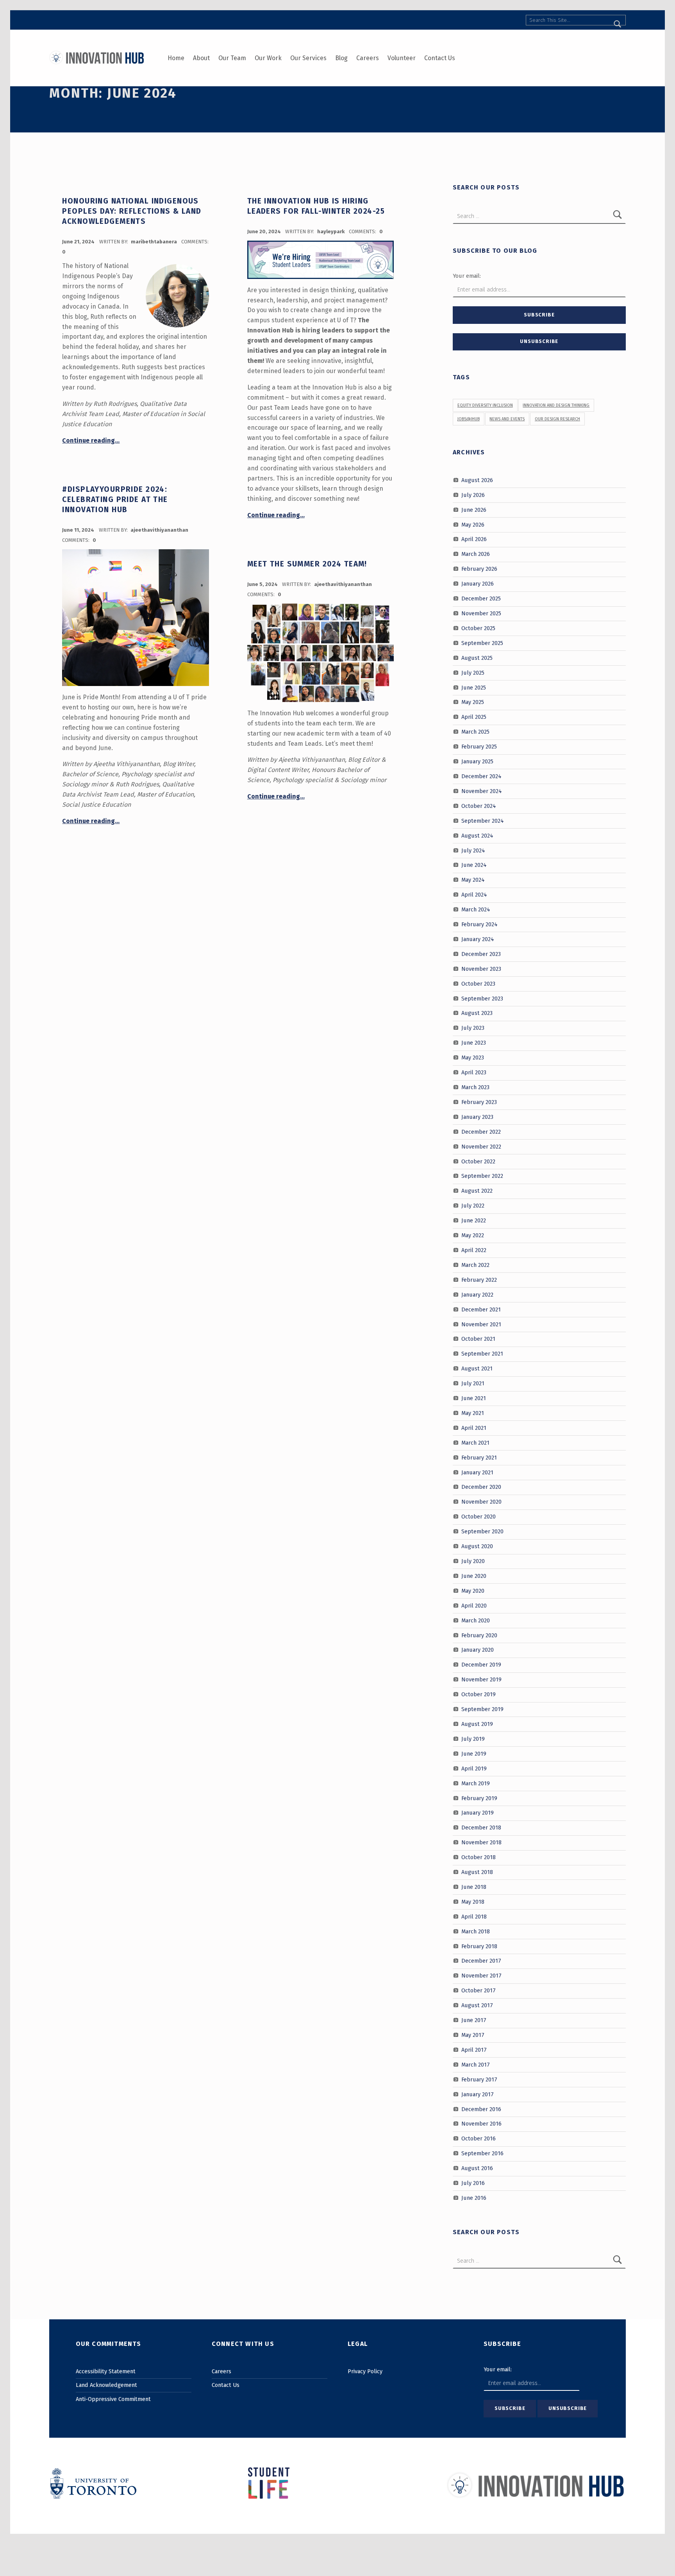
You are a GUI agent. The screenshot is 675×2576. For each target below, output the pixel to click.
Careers (368, 58)
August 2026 (477, 480)
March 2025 (475, 732)
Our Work (268, 58)
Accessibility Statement (106, 2371)
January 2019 (478, 1813)
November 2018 (481, 1842)
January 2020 (478, 1650)
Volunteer (402, 58)
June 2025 (474, 687)
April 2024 (474, 895)
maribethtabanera (154, 242)
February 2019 (479, 1798)
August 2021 (477, 1368)
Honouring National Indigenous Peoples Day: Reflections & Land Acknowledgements (132, 211)
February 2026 (479, 569)
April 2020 (474, 1605)
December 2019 (481, 1665)
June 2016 (474, 2198)
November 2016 (481, 2124)
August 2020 (477, 1546)
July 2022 (473, 1206)
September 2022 (482, 1176)
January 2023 (477, 1117)
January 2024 (478, 939)
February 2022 (479, 1280)
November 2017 (481, 1976)
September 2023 (482, 998)
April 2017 (474, 2050)
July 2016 (473, 2183)
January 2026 (478, 584)
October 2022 (478, 1161)
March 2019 (476, 1783)
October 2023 (478, 983)
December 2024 (481, 776)
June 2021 (474, 1398)
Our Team (232, 58)
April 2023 (474, 1072)
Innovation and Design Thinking (556, 405)
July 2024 (473, 850)
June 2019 (474, 1754)
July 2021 (473, 1383)
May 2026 (473, 524)
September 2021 (482, 1354)
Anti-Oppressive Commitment (113, 2399)
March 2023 (475, 1087)
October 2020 (479, 1517)
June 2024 (474, 865)
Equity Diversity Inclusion (485, 405)
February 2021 (479, 1457)
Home (176, 58)
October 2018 (479, 1857)
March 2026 (476, 554)
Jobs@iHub (469, 419)
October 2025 (478, 628)
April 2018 (474, 1917)
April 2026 (474, 539)
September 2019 (482, 1709)
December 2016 (481, 2109)
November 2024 (482, 791)
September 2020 (482, 1531)
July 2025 (473, 672)
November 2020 (481, 1502)
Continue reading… (91, 440)
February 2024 (479, 924)
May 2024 (473, 880)
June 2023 (474, 1043)
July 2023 (473, 1028)
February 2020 (479, 1635)
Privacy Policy (365, 2371)
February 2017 (479, 2079)
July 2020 (473, 1561)
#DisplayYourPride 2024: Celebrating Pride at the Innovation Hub (115, 500)
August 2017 (477, 2005)
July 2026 (473, 495)
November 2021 (481, 1324)
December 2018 (481, 1827)
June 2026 (474, 509)
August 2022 (477, 1191)
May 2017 (473, 2035)
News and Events (507, 419)
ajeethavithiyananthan (159, 530)
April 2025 (474, 717)
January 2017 (478, 2094)
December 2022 (481, 1131)
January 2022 (477, 1294)
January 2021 (477, 1472)
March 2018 (476, 1931)
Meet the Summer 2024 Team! (307, 564)
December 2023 (481, 954)
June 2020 (474, 1576)
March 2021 (475, 1443)
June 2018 (474, 1887)
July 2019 (473, 1739)
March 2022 (475, 1265)
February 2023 (479, 1102)
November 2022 (481, 1146)
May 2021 (473, 1413)
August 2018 (477, 1872)
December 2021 (481, 1309)
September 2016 (482, 2153)
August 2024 (477, 835)
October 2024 (479, 806)
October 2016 (479, 2138)
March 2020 (476, 1620)
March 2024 (476, 909)
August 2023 (477, 1013)
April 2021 (474, 1428)
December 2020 (481, 1487)
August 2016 (477, 2168)
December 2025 (481, 598)
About (201, 58)
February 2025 (479, 747)
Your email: (467, 276)
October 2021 (478, 1339)
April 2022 (474, 1250)
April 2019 (474, 1768)
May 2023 (473, 1058)
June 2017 (474, 2020)
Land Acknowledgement (106, 2385)
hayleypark (331, 231)
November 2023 (481, 969)
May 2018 (473, 1902)
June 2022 (474, 1220)
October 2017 (479, 1990)
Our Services (308, 58)
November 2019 (481, 1679)
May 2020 (473, 1591)
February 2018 (479, 1946)
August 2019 (477, 1724)
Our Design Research (557, 419)
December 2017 (481, 1961)
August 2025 (477, 657)
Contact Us (440, 58)
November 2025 (481, 613)
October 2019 (479, 1694)
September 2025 (482, 643)
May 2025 (473, 702)
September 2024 (483, 820)
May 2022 (473, 1235)
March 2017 (476, 2065)
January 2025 (477, 761)
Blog (341, 58)
